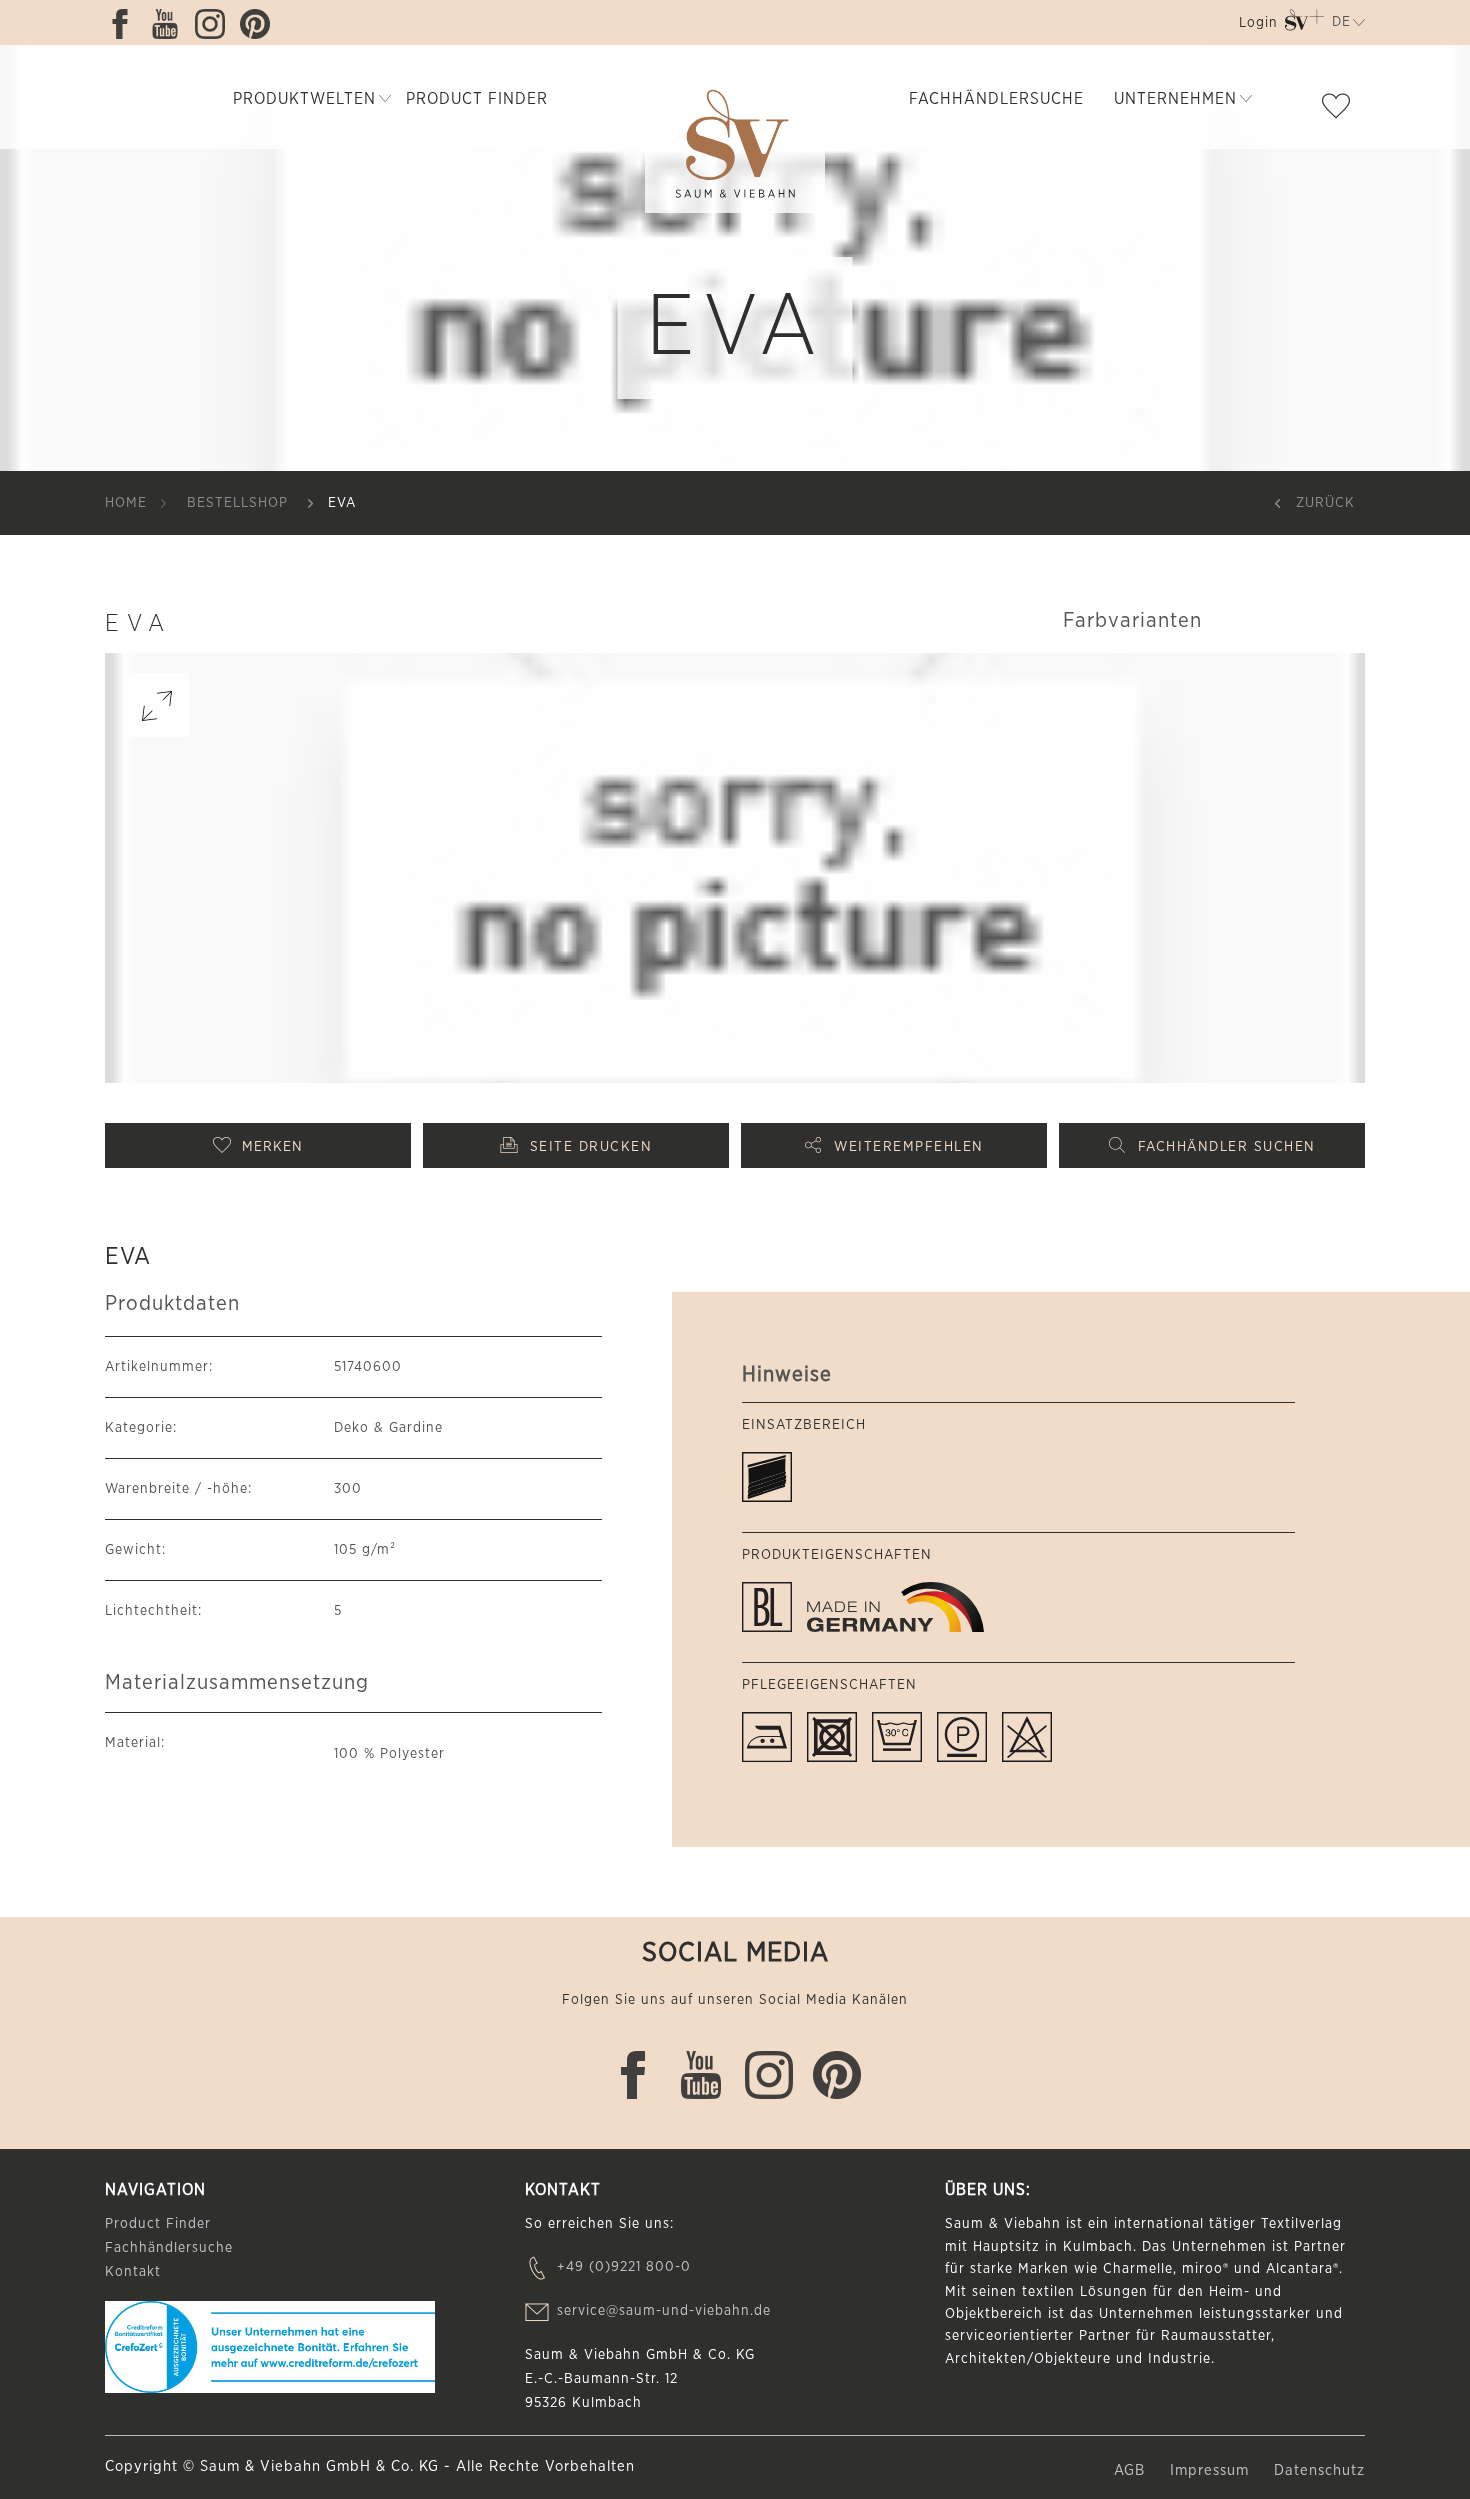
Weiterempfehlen (909, 1147)
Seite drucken (591, 1147)
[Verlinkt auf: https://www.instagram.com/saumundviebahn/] (215, 24)
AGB (1132, 2470)
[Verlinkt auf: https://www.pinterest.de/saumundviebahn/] (260, 24)
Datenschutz (1319, 2470)
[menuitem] (1256, 26)
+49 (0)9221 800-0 (624, 2267)
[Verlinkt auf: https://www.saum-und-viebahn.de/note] (1341, 110)
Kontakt (133, 2272)
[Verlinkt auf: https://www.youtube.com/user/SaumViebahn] (170, 24)
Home (126, 503)
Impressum (1212, 2470)
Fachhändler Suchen (1227, 1147)
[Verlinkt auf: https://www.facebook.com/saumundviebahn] (125, 24)
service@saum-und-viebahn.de (664, 2311)
